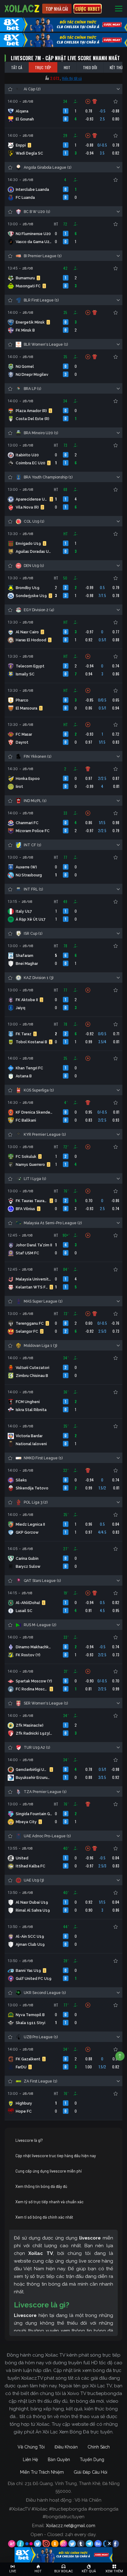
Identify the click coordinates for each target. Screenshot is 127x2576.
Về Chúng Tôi (31, 2447)
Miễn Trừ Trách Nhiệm (42, 2472)
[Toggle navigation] (119, 9)
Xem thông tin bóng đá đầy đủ (41, 2186)
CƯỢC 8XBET (88, 9)
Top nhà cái (57, 9)
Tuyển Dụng (92, 2460)
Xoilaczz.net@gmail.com (71, 2526)
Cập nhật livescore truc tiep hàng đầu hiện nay (56, 2156)
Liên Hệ (30, 2460)
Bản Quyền (59, 2460)
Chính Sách (99, 2447)
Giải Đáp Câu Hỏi (90, 2472)
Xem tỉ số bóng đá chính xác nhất (44, 2217)
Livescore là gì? (29, 2140)
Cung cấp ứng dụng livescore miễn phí (49, 2171)
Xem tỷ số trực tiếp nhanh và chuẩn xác (49, 2202)
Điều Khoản (66, 2447)
